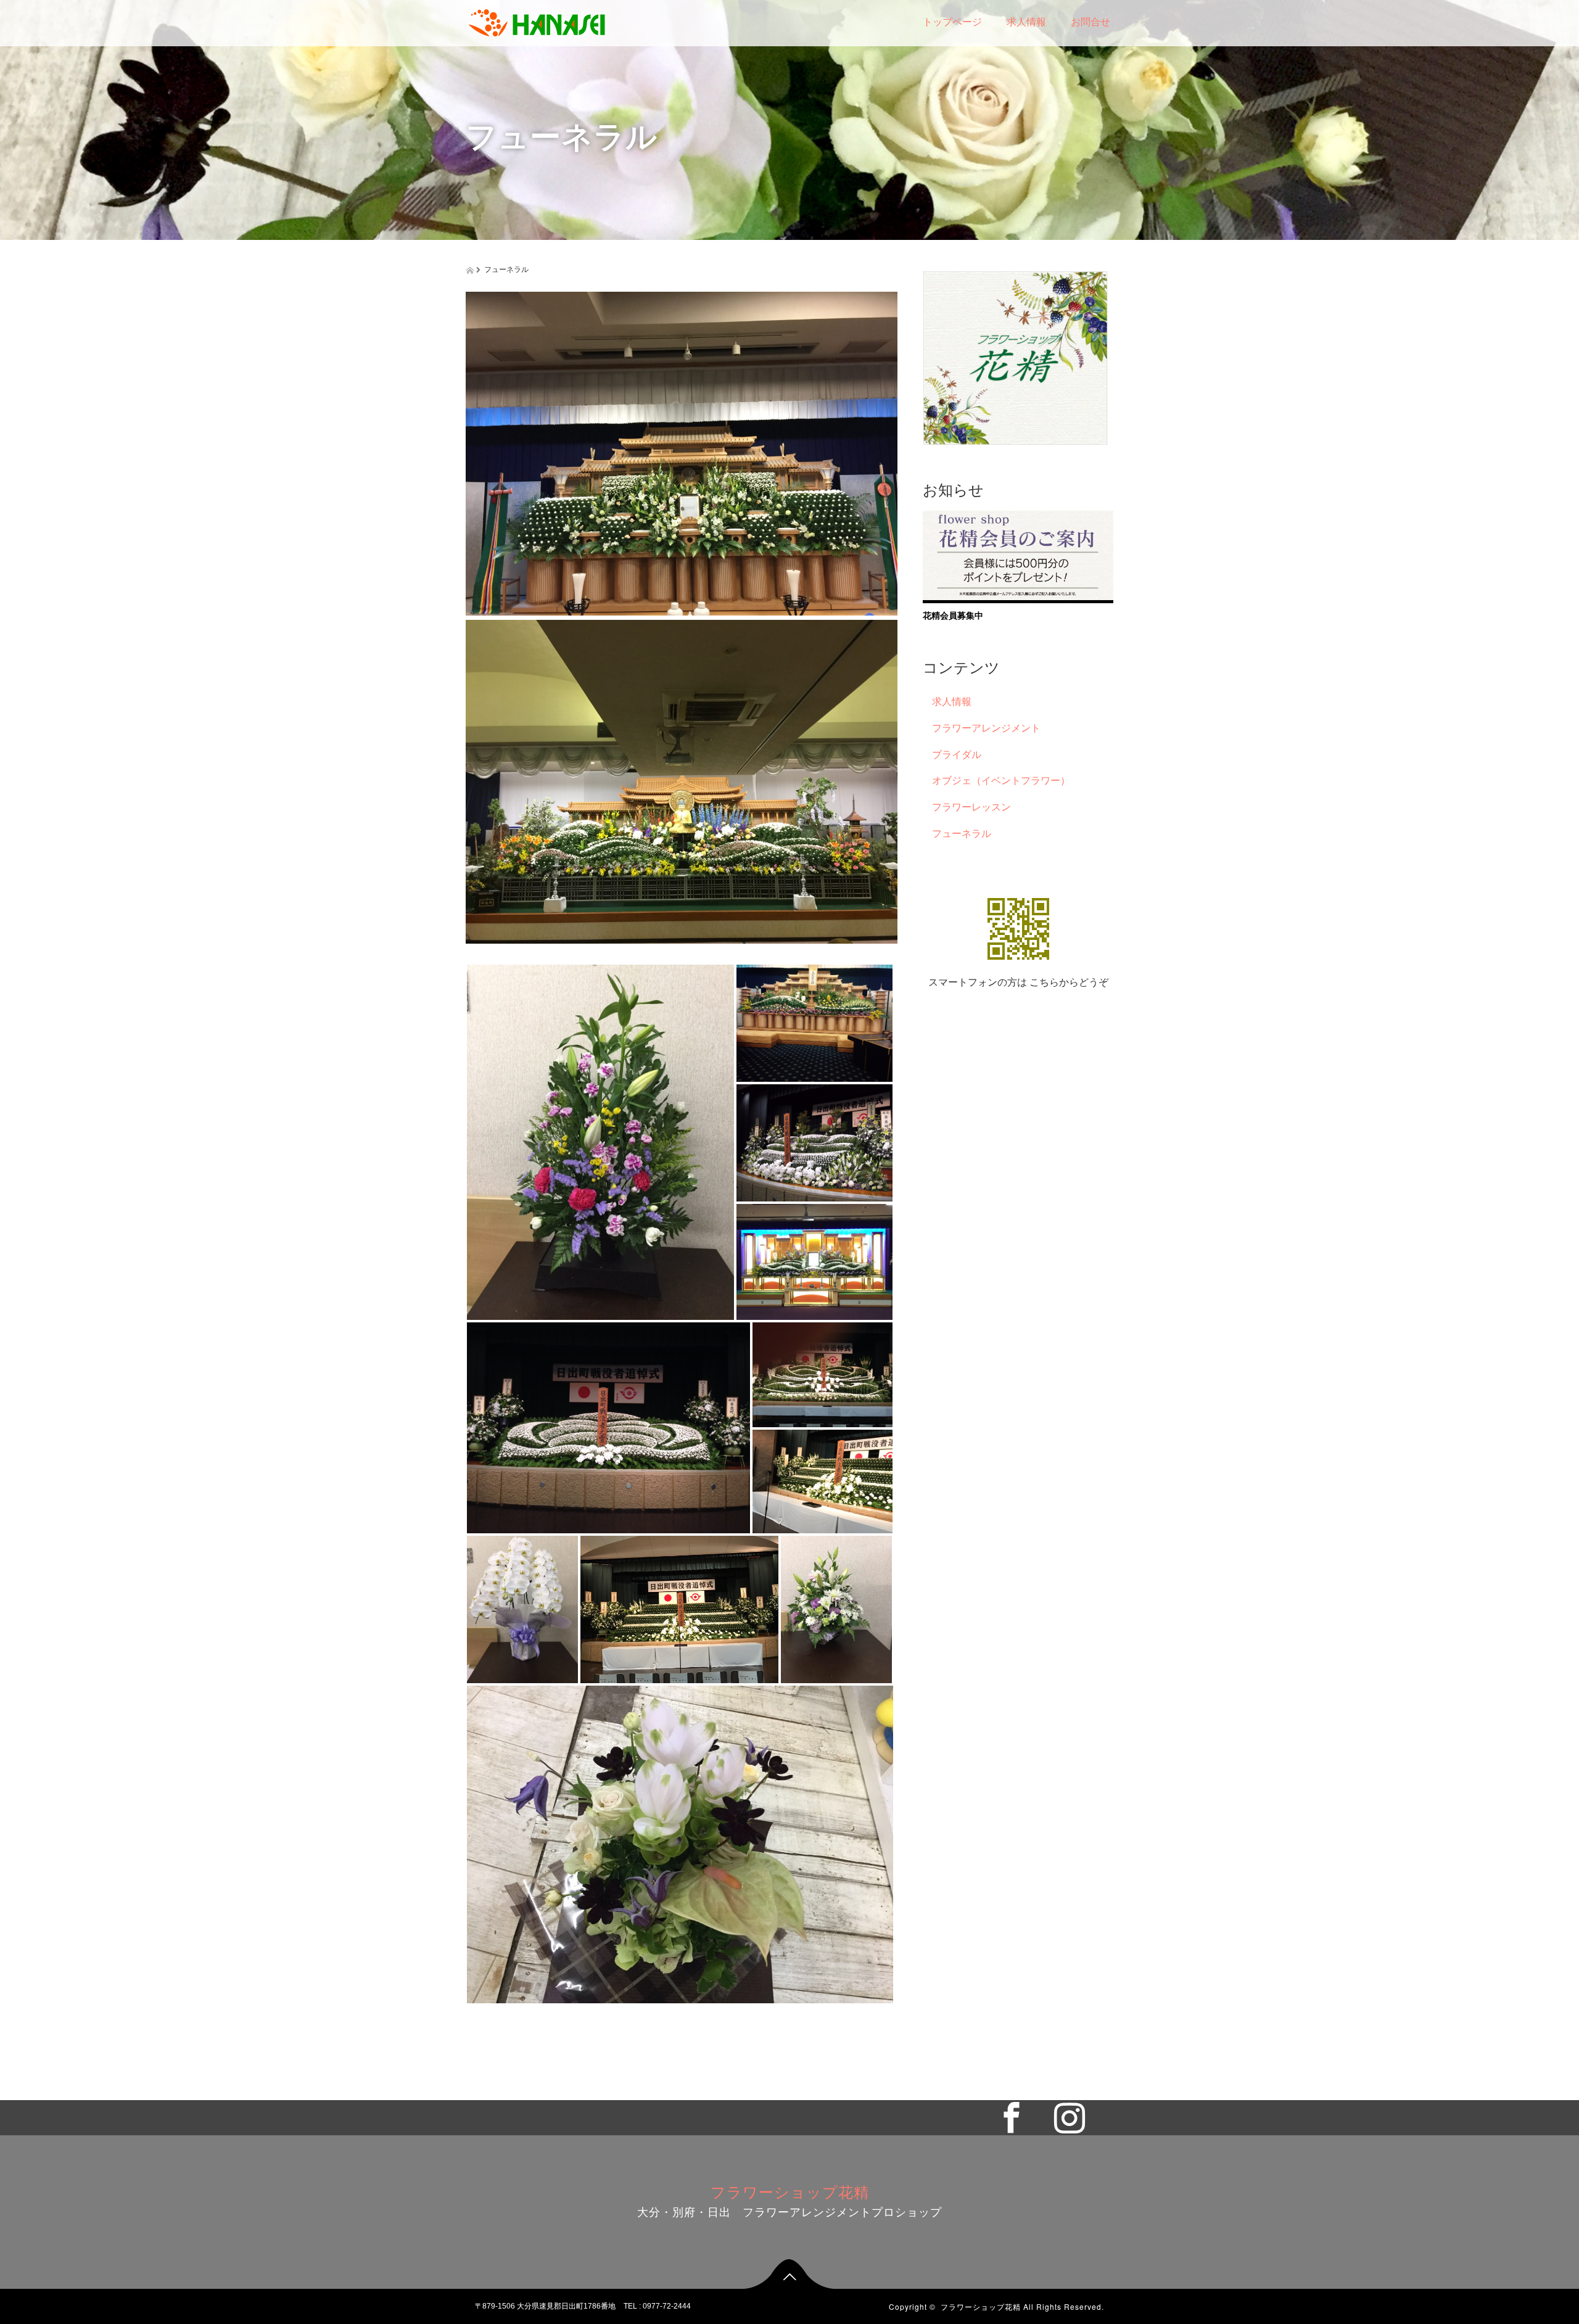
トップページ (952, 22)
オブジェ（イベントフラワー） (1001, 781)
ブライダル (957, 755)
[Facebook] (1018, 2116)
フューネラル (962, 834)
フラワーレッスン (971, 807)
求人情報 (1026, 22)
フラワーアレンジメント (986, 728)
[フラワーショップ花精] (537, 20)
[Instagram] (1076, 2116)
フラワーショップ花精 (790, 2193)
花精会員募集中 (953, 616)
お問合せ (1090, 22)
